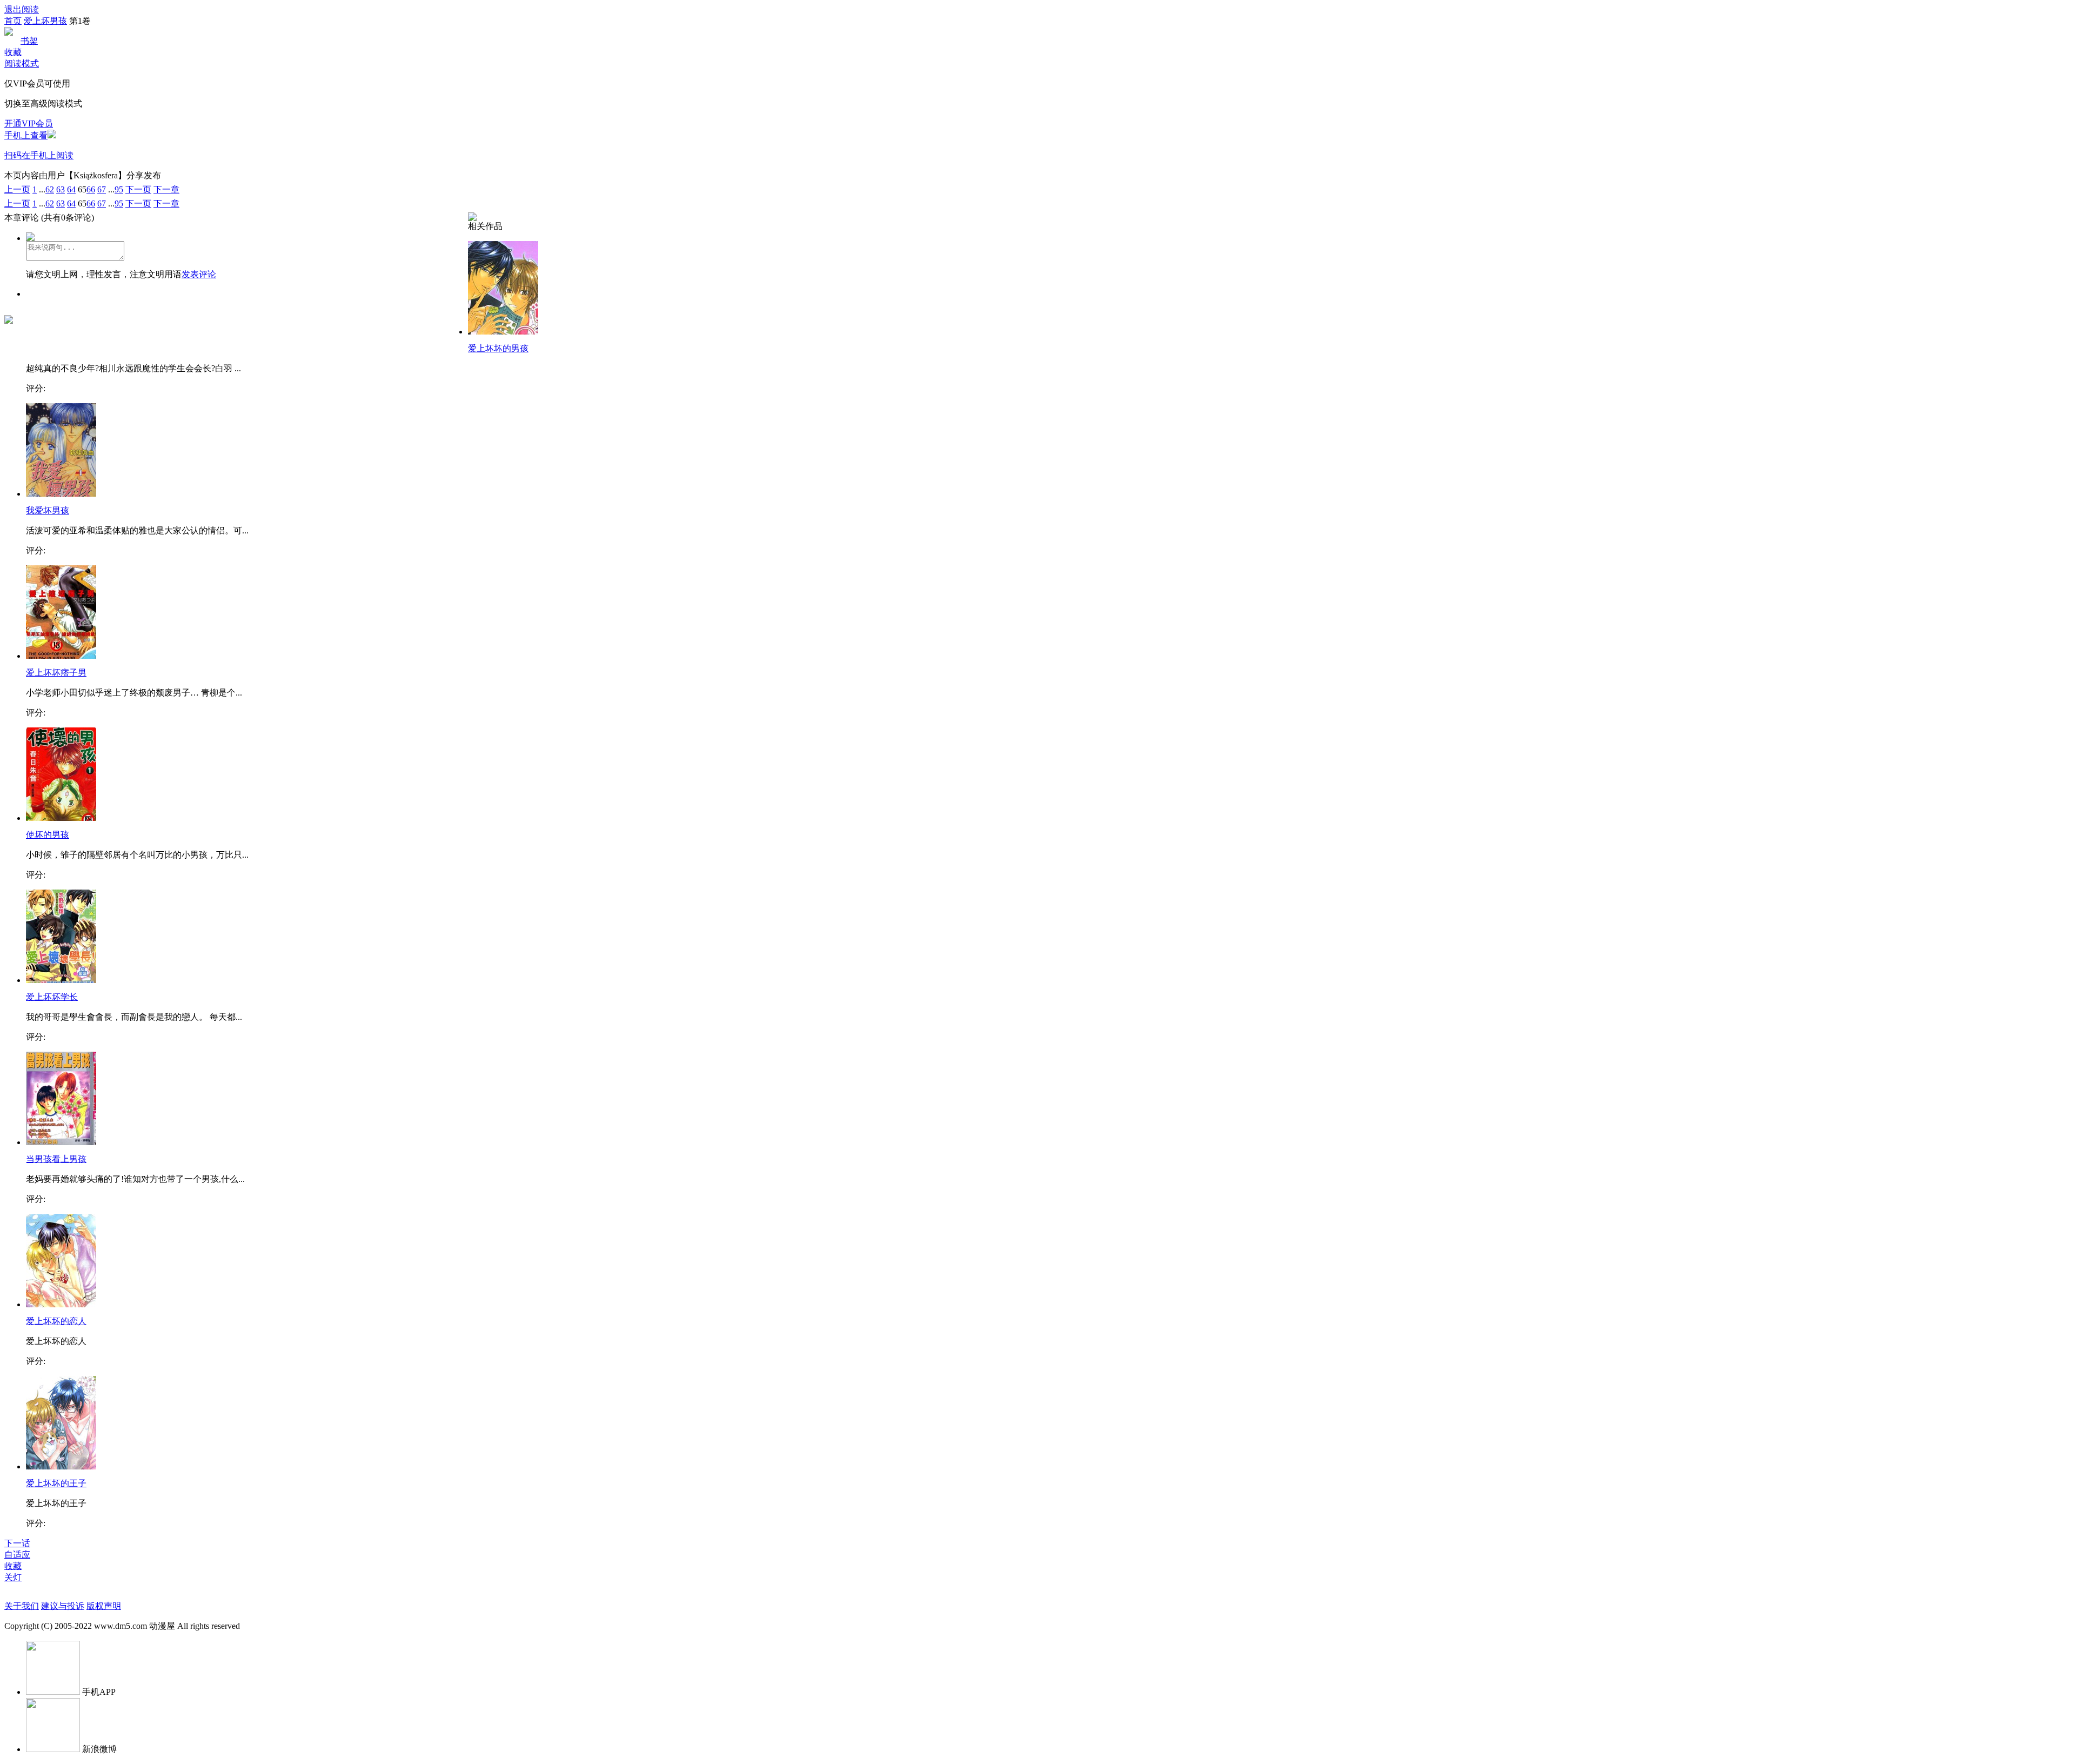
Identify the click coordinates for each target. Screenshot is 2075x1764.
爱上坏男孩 (45, 21)
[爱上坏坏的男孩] (503, 332)
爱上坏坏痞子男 (56, 673)
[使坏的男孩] (61, 818)
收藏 (13, 52)
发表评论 (199, 274)
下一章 (166, 189)
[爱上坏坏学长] (61, 980)
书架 (29, 41)
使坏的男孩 (48, 835)
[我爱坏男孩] (61, 494)
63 (61, 189)
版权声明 (104, 1606)
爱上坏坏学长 (52, 997)
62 (50, 189)
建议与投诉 (63, 1606)
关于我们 (22, 1606)
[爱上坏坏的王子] (61, 1466)
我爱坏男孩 (48, 510)
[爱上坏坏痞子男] (61, 656)
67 (102, 189)
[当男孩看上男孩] (61, 1142)
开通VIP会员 (29, 123)
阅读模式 (22, 64)
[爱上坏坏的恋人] (61, 1304)
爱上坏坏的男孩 (498, 348)
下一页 (138, 189)
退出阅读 (22, 9)
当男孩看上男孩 (56, 1159)
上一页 (17, 189)
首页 (13, 21)
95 (119, 189)
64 (71, 189)
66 (91, 189)
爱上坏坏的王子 (56, 1483)
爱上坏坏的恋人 (56, 1321)
